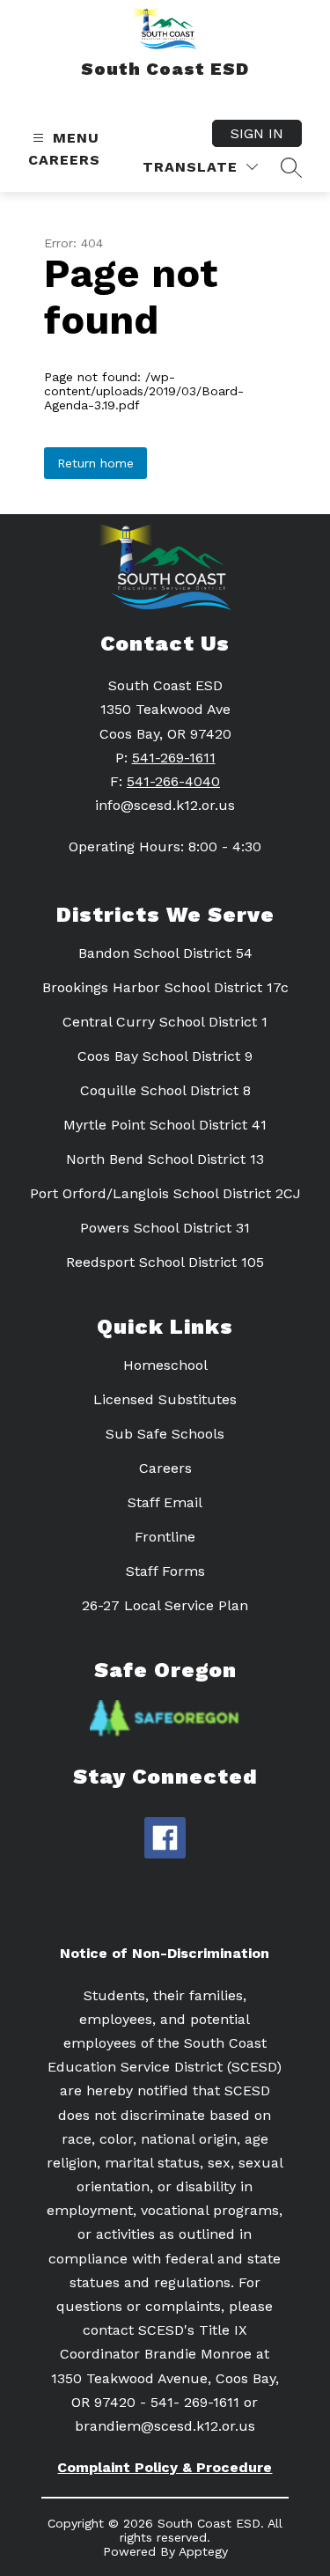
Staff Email (165, 1502)
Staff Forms (165, 1571)
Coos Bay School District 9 (165, 1056)
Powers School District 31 (165, 1228)
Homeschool (165, 1365)
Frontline (165, 1537)
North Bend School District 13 (165, 1159)
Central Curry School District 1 (165, 1022)
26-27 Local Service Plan (165, 1605)
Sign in (257, 133)
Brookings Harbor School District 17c (165, 987)
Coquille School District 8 (165, 1090)
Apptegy (203, 2551)
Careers (64, 160)
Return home (95, 463)
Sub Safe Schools (165, 1434)
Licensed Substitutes (165, 1399)
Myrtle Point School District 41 (165, 1125)
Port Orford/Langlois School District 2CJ (165, 1193)
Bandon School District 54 (165, 953)
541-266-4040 (173, 781)
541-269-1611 (174, 758)
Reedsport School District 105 (165, 1262)
